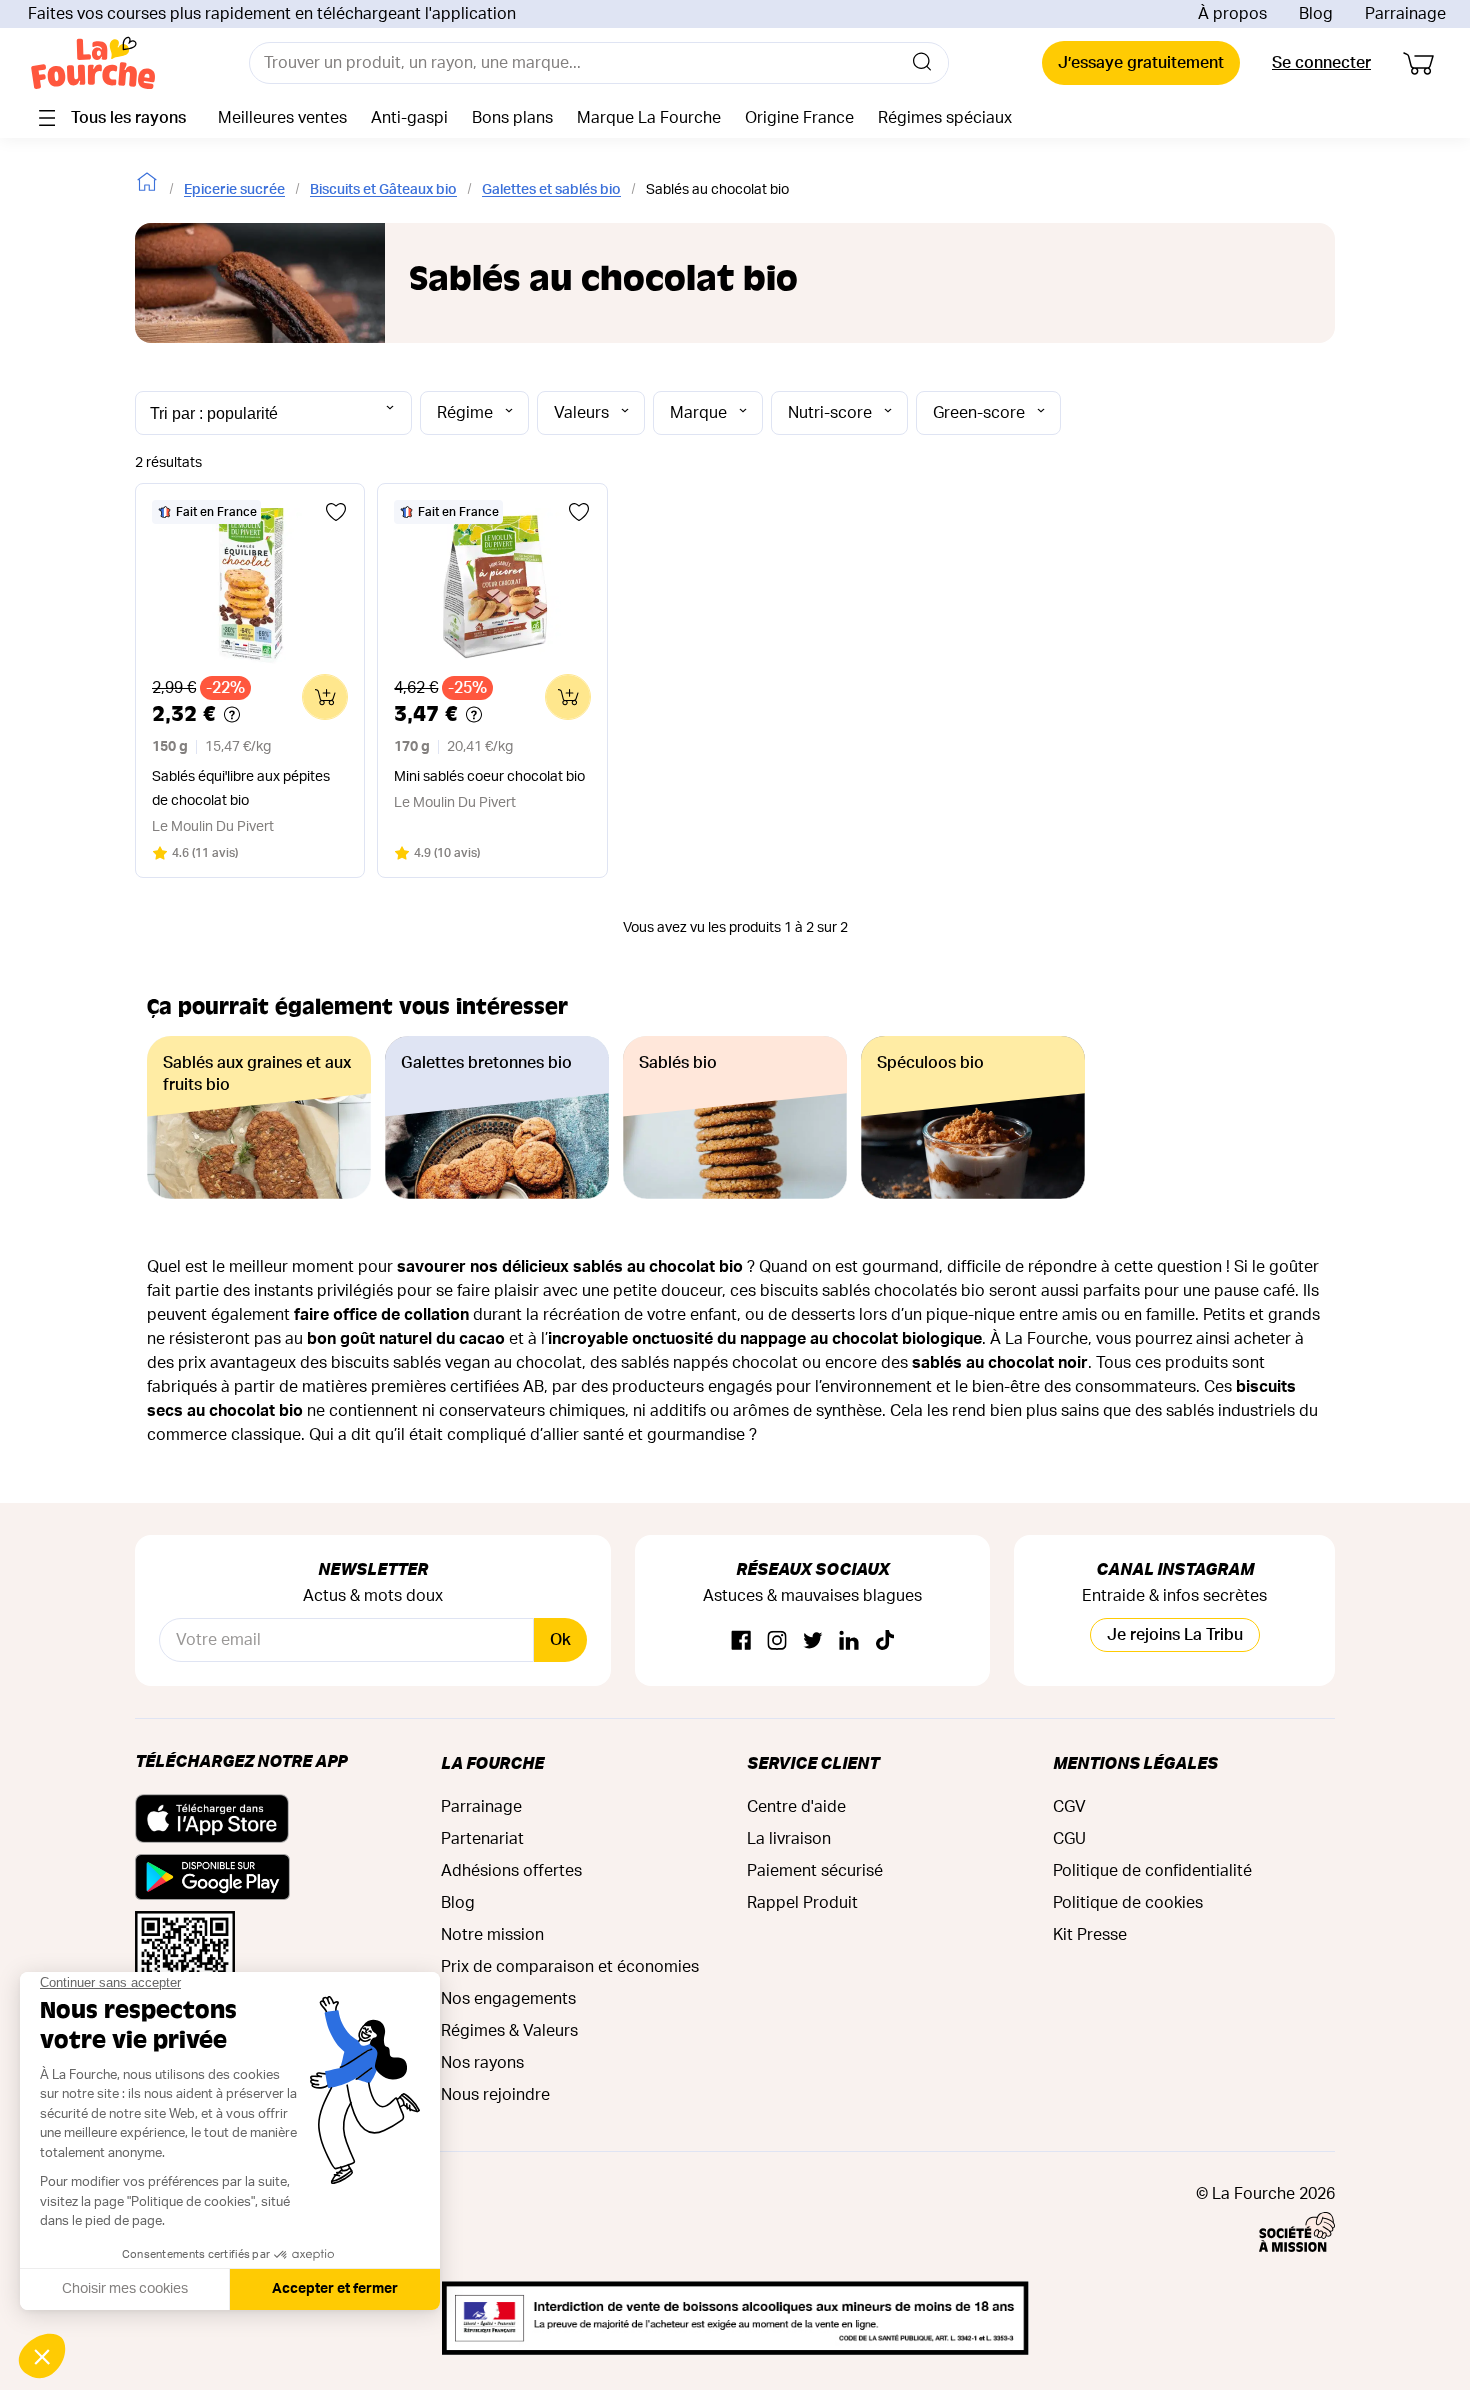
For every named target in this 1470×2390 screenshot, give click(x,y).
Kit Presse (1090, 1935)
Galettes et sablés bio (551, 190)
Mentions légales (1135, 1762)
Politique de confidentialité (1152, 1871)
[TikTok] (885, 1641)
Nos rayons (482, 2063)
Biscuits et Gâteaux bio (383, 190)
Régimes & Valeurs (509, 2031)
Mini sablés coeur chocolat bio (489, 777)
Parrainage (1405, 14)
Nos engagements (508, 1999)
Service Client (813, 1762)
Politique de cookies (1128, 1903)
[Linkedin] (849, 1641)
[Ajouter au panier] (325, 697)
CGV (1069, 1807)
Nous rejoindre (495, 2095)
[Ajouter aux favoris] (336, 512)
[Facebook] (741, 1641)
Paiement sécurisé (815, 1871)
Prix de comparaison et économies (570, 1967)
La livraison (789, 1839)
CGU (1069, 1839)
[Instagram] (777, 1641)
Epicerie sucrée (234, 190)
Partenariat (482, 1839)
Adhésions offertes (511, 1871)
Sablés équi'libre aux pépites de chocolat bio (241, 789)
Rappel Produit (802, 1903)
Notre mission (492, 1935)
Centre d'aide (796, 1807)
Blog (1316, 14)
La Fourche (492, 1762)
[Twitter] (813, 1641)
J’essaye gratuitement (1141, 63)
